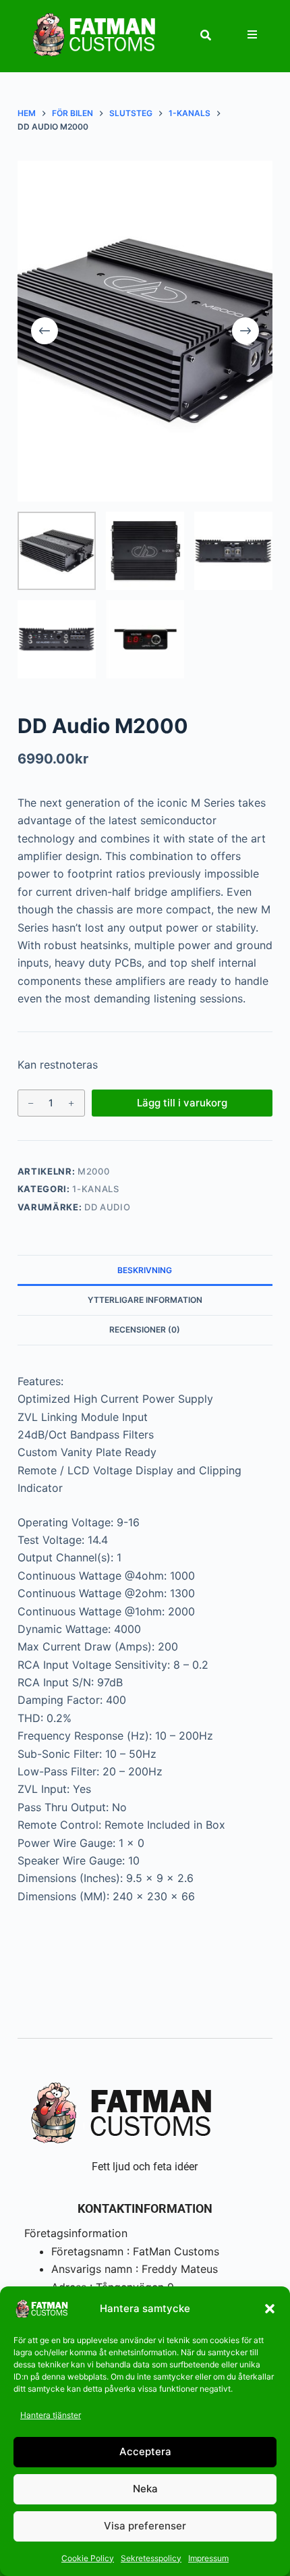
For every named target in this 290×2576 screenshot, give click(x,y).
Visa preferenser (145, 2526)
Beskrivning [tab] (145, 1270)
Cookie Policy (88, 2558)
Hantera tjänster (51, 2415)
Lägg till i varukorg (182, 1103)
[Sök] (206, 35)
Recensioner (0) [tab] (145, 1330)
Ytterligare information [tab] (145, 1300)
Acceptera (145, 2451)
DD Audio (107, 1207)
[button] (270, 2309)
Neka (145, 2489)
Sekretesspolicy (151, 2558)
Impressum (208, 2558)
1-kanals (95, 1189)
